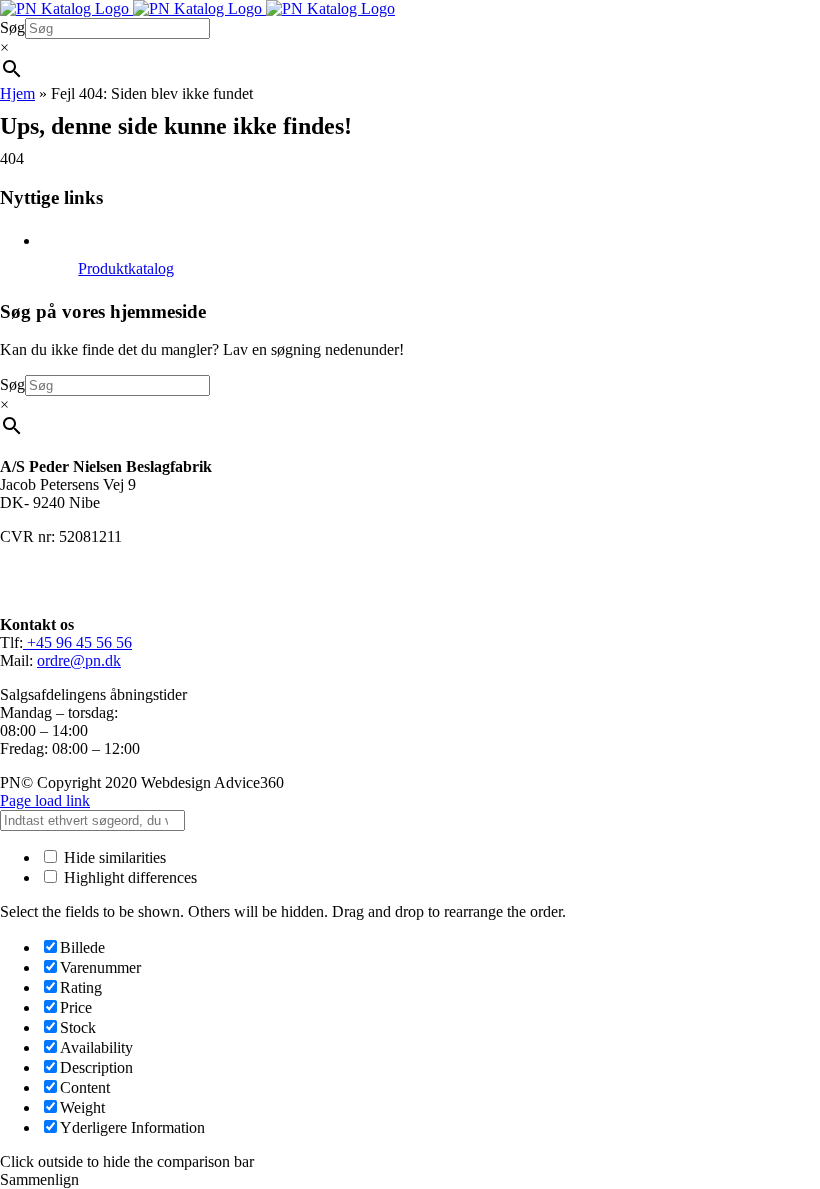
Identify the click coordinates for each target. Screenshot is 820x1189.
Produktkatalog (126, 268)
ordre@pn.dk (79, 660)
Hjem (17, 93)
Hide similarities (113, 857)
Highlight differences (128, 877)
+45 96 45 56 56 (77, 642)
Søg (12, 27)
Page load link (45, 800)
